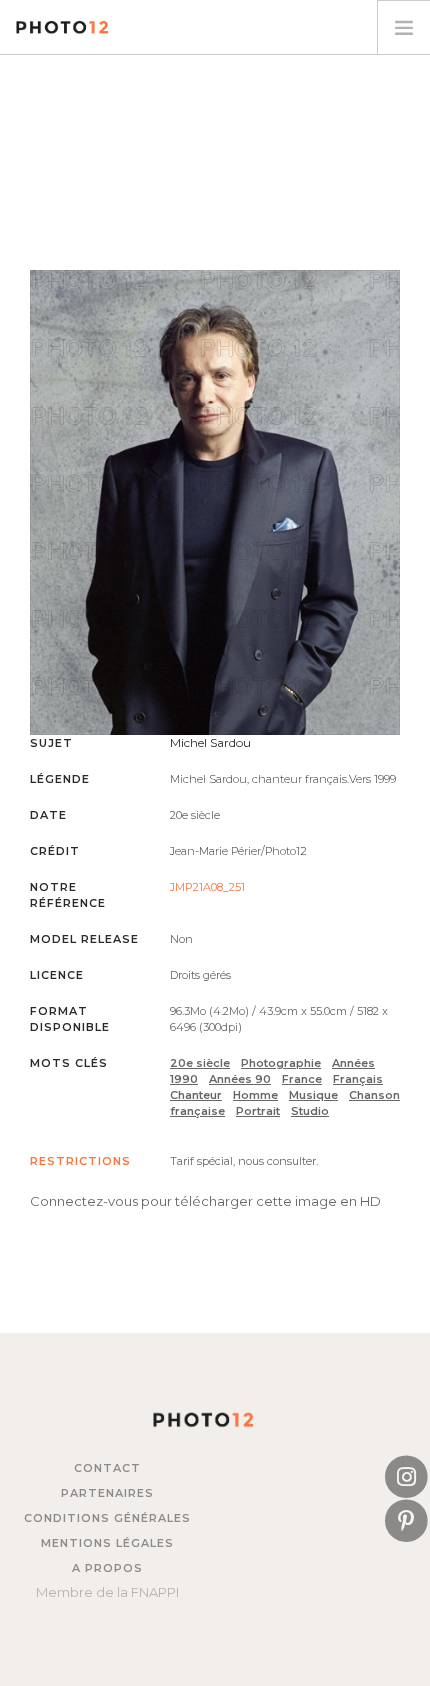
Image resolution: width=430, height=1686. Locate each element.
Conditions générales (107, 1518)
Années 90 (240, 1079)
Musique (313, 1095)
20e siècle (200, 1063)
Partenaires (107, 1493)
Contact (107, 1468)
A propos (107, 1568)
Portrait (258, 1111)
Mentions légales (107, 1543)
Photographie (281, 1063)
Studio (310, 1111)
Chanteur (196, 1095)
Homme (255, 1095)
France (302, 1079)
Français (358, 1079)
